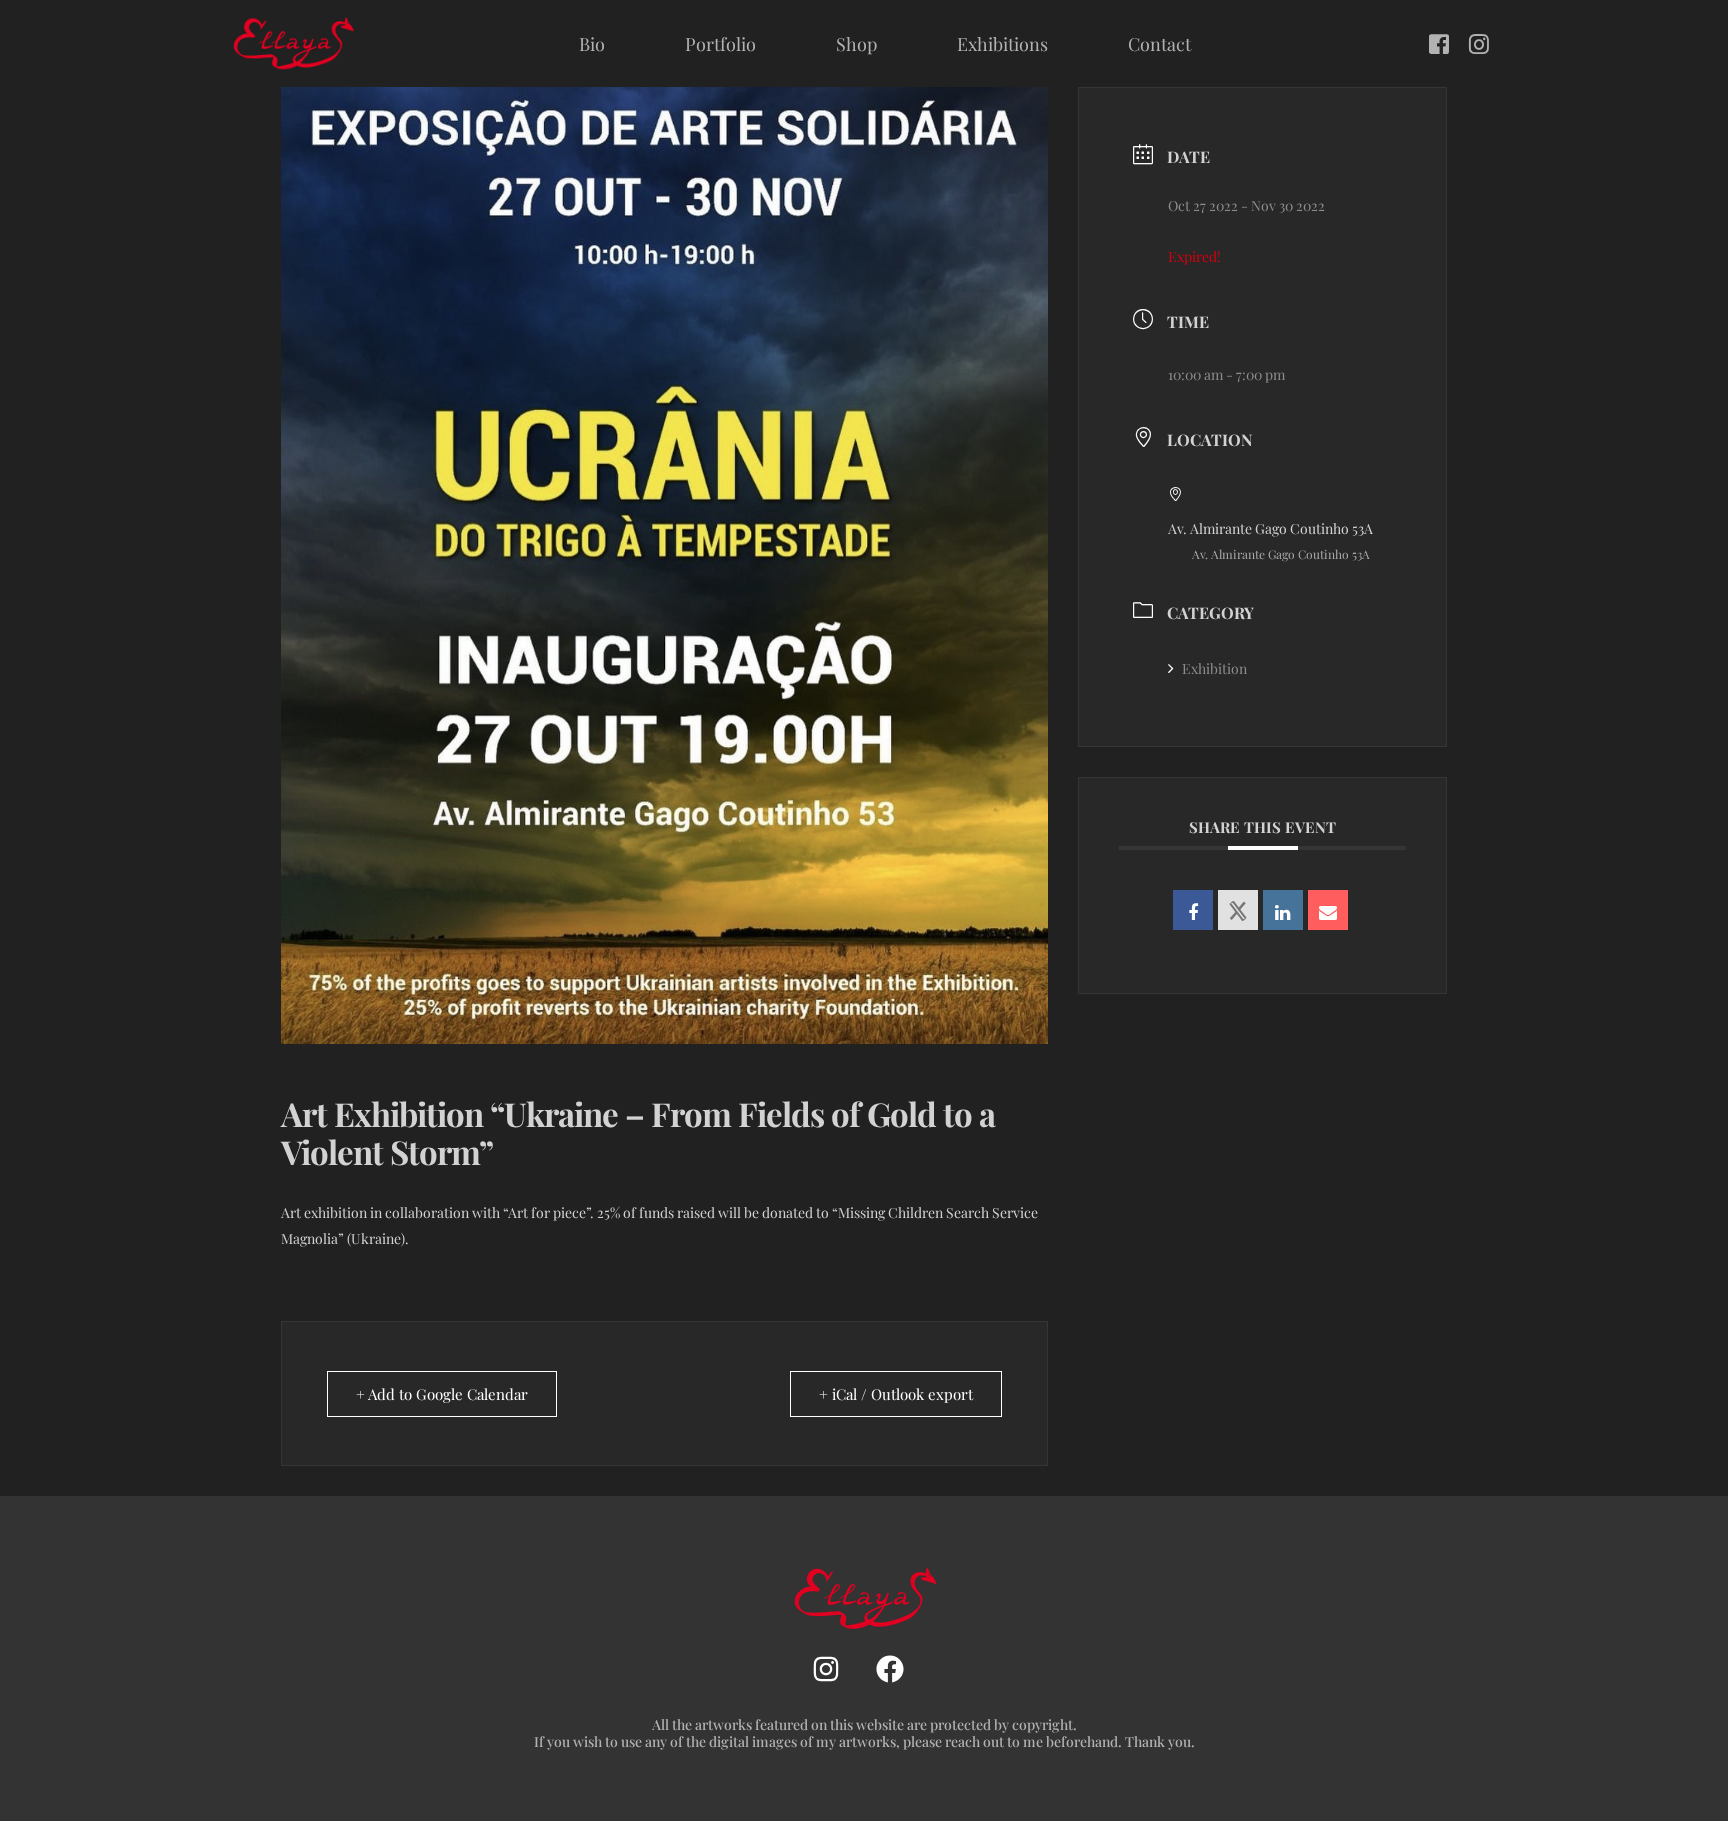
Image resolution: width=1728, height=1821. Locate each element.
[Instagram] (1479, 42)
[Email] (1328, 910)
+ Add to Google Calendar (442, 1394)
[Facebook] (1439, 42)
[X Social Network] (1238, 910)
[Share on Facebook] (1193, 910)
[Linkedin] (1283, 910)
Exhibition (1214, 668)
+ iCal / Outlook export (896, 1394)
